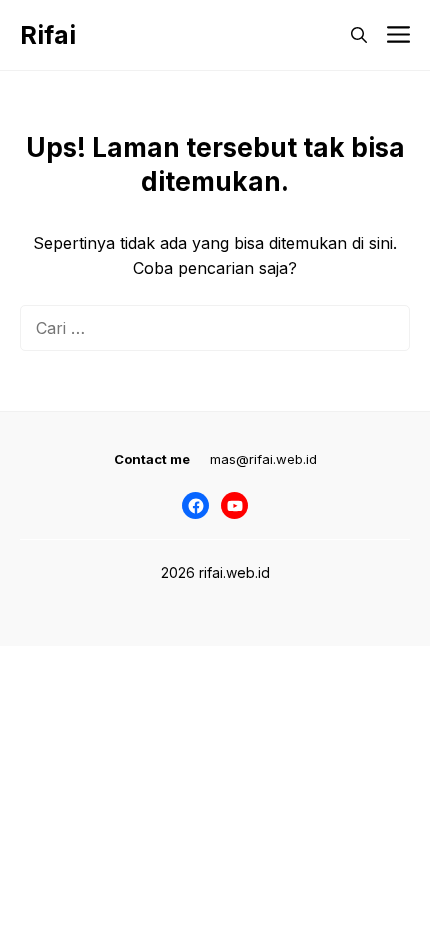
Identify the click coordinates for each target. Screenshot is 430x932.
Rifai (48, 35)
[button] (359, 35)
